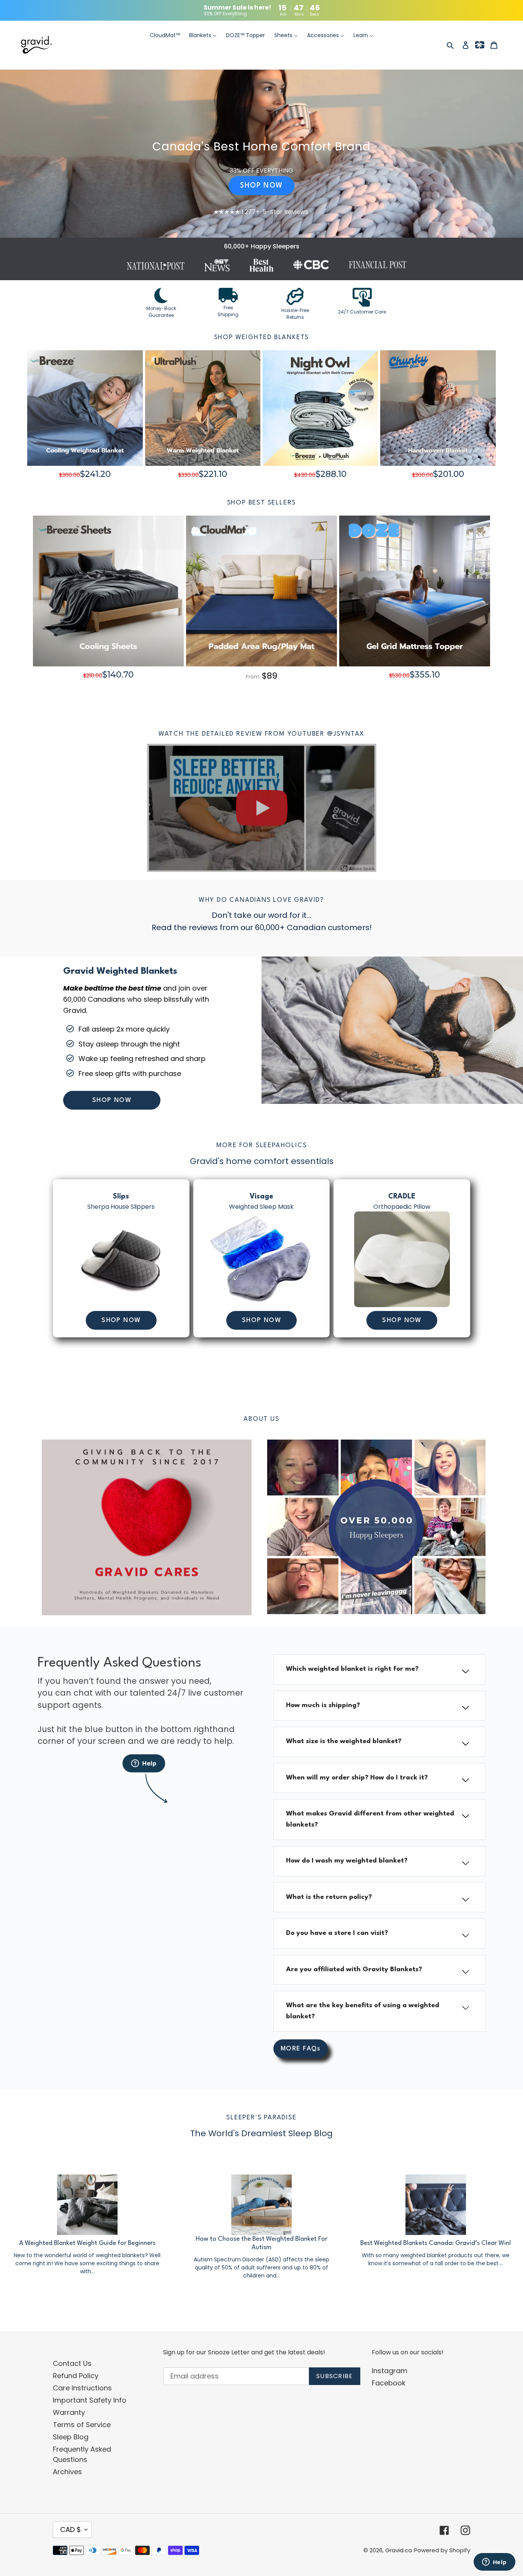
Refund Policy (76, 2376)
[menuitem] (165, 36)
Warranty (69, 2412)
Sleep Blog (71, 2437)
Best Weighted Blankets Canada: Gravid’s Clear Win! (436, 2243)
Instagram (390, 2371)
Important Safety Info (90, 2400)
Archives (67, 2472)
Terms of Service (82, 2425)
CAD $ (70, 2529)
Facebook (389, 2383)
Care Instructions (82, 2388)
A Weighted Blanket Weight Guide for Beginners (87, 2243)
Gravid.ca (399, 2550)
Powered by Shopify (442, 2550)
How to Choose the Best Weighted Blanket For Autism (261, 2243)
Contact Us (72, 2363)
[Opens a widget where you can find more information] (494, 2563)
